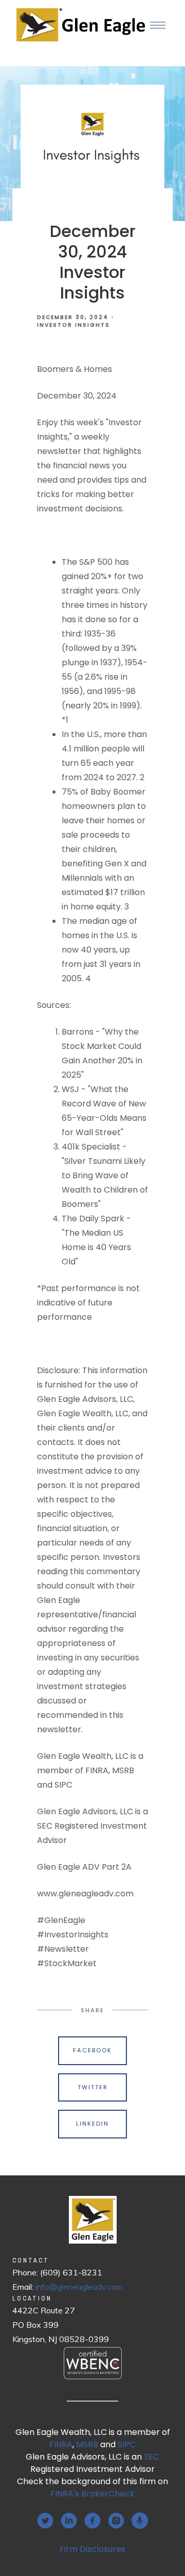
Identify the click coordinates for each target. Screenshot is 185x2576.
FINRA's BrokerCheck (92, 2494)
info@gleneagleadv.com (79, 2287)
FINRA (61, 2444)
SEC (152, 2457)
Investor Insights (73, 325)
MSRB (87, 2444)
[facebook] (92, 2521)
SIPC (127, 2444)
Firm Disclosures (92, 2549)
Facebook (92, 2050)
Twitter (93, 2087)
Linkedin (92, 2124)
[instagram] (116, 2521)
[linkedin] (69, 2521)
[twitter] (45, 2521)
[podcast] (140, 2521)
